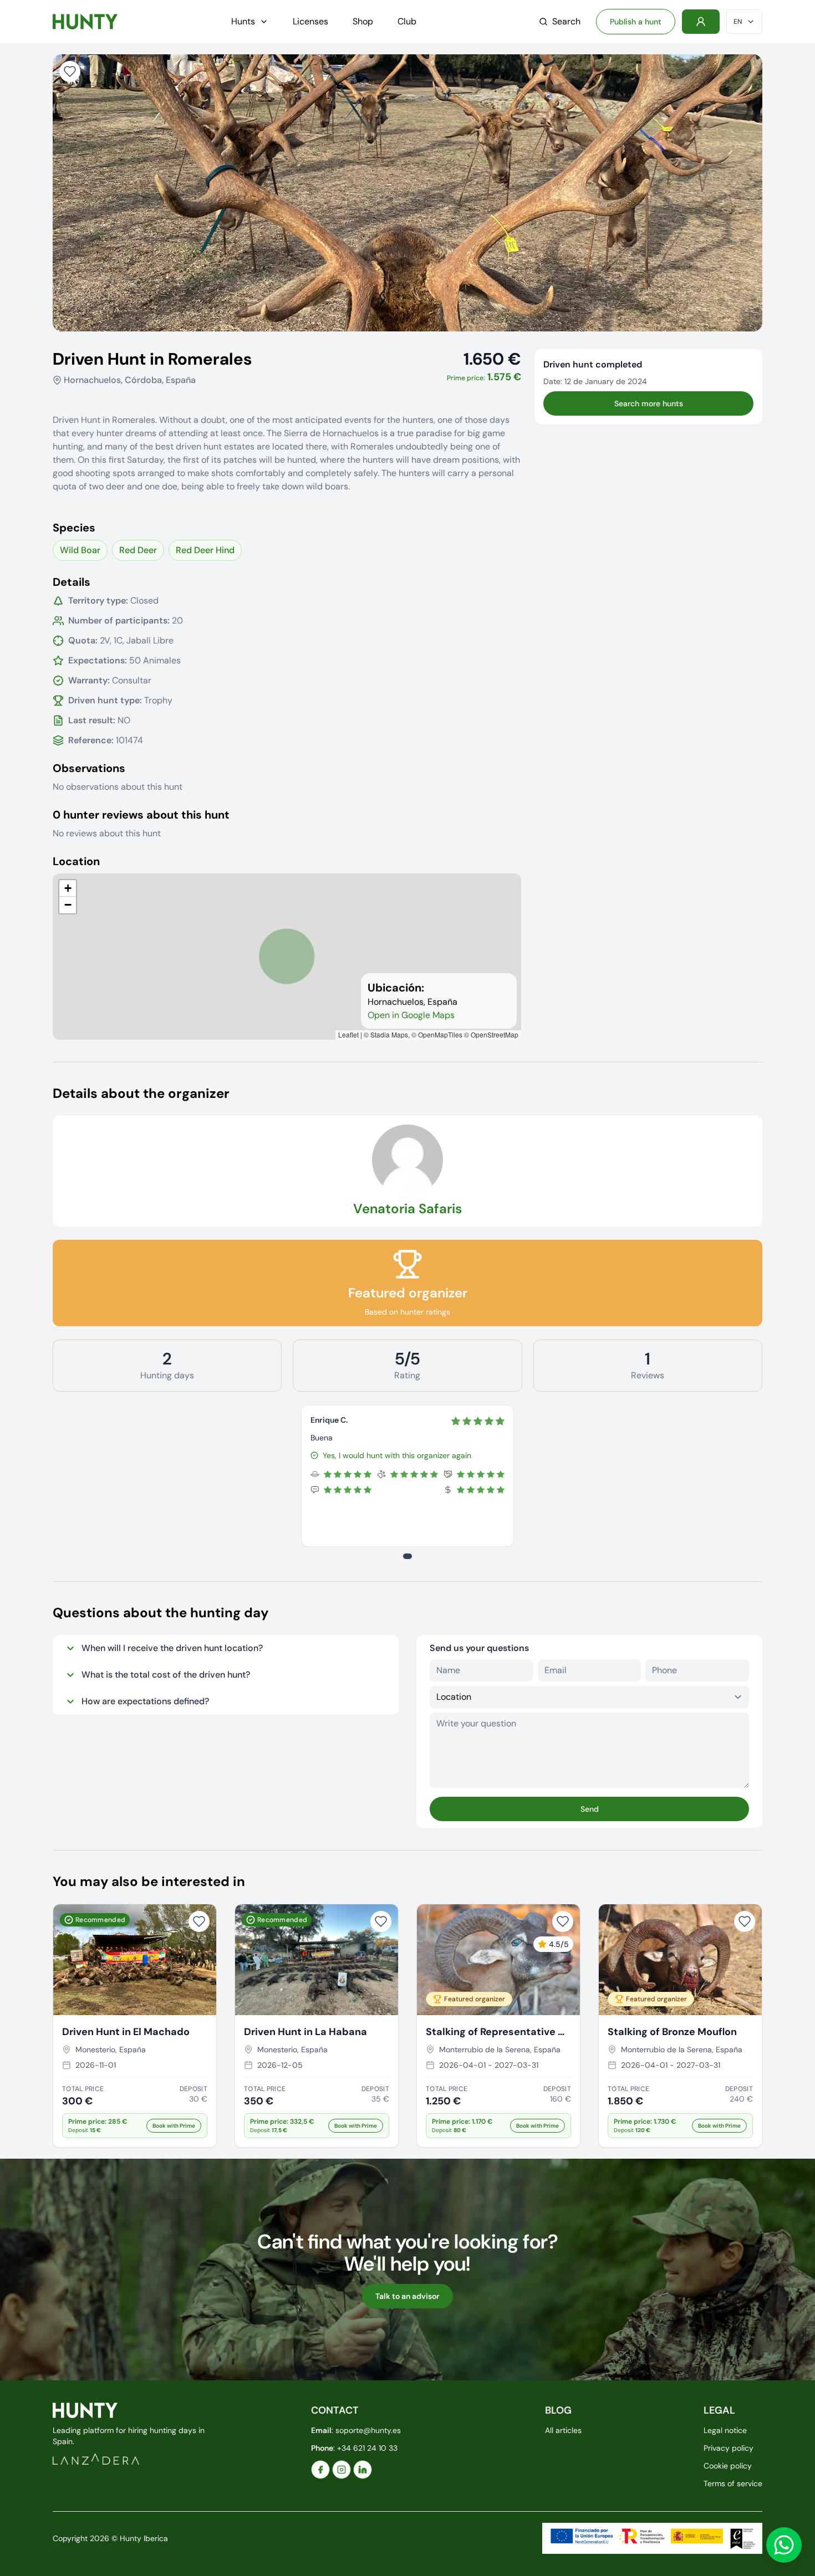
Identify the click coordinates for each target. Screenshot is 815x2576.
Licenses (310, 21)
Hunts (243, 21)
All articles (563, 2430)
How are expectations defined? (145, 1701)
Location (76, 861)
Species (74, 528)
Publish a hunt (636, 22)
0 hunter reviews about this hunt (141, 815)
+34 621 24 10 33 (367, 2448)
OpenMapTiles (440, 1034)
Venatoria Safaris (407, 1208)
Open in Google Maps (411, 1015)
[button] (68, 888)
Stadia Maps (389, 1034)
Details (72, 582)
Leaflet (348, 1034)
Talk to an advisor (407, 2296)
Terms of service (733, 2483)
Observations (89, 768)
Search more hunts (649, 403)
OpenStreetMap (495, 1034)
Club (407, 21)
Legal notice (725, 2430)
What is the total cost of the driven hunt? (166, 1675)
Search (566, 21)
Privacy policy (729, 2448)
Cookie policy (728, 2466)
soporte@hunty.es (368, 2430)
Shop (363, 21)
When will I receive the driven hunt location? (172, 1648)
